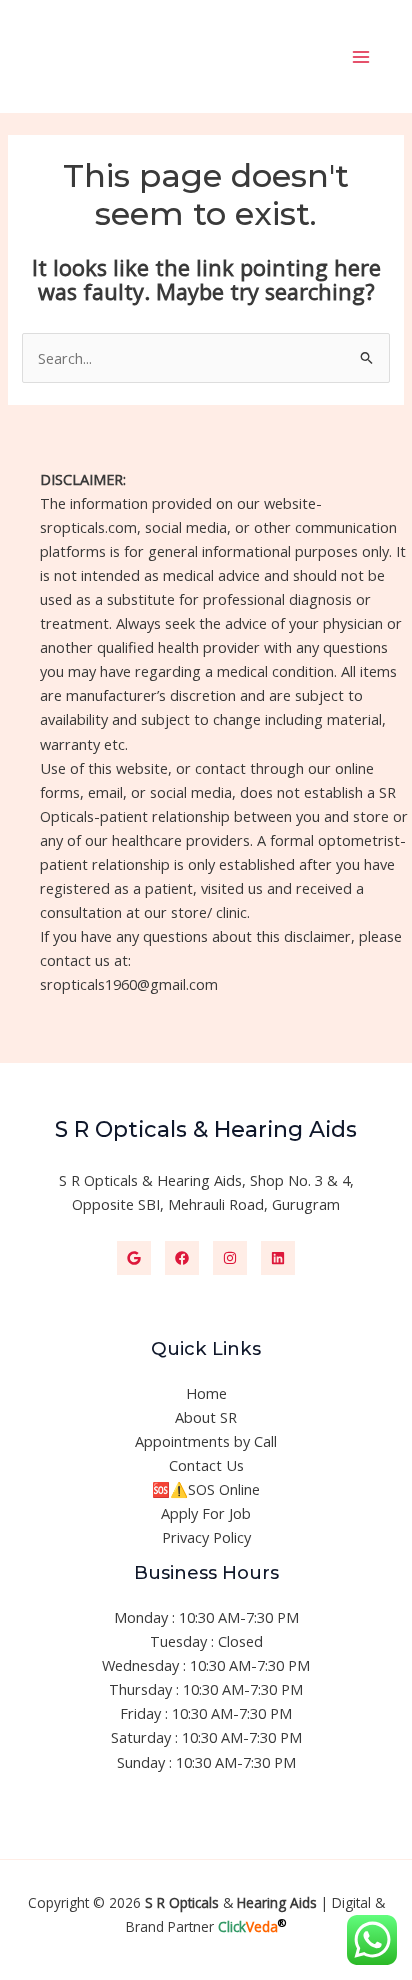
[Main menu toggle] (361, 57)
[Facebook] (182, 1258)
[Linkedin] (278, 1258)
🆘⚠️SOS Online (206, 1489)
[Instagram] (230, 1258)
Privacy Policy (206, 1537)
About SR (206, 1417)
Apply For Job (206, 1513)
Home (206, 1393)
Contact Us (206, 1465)
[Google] (134, 1258)
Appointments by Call (206, 1441)
